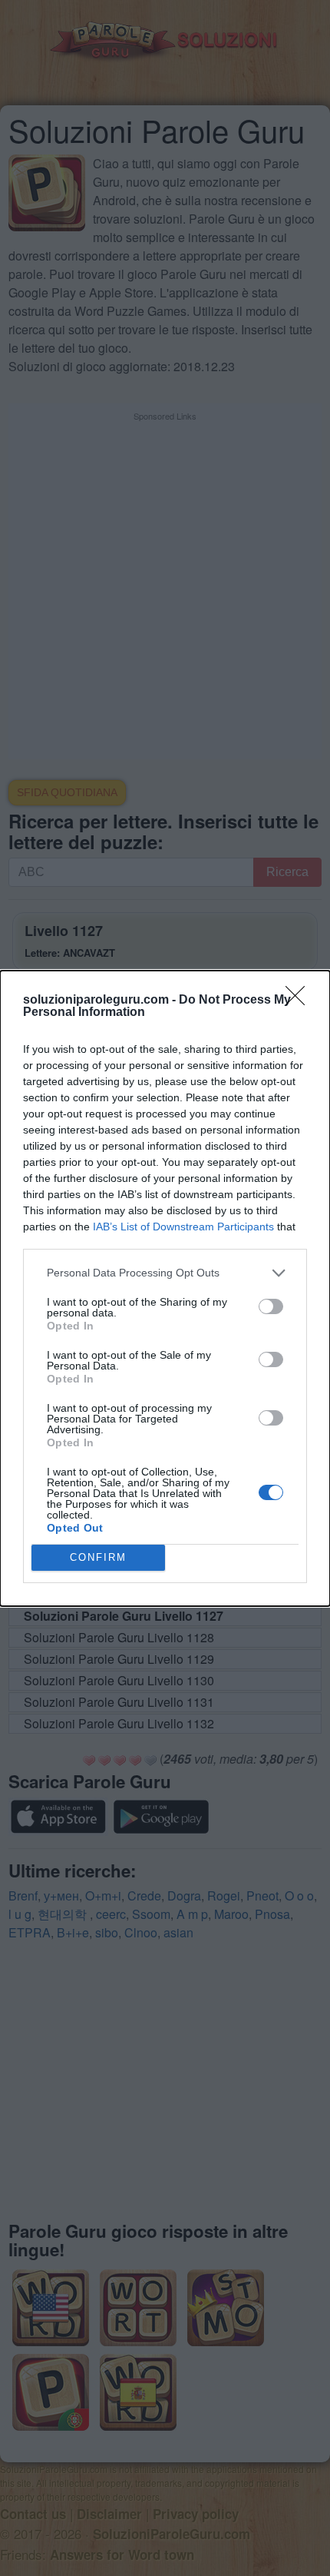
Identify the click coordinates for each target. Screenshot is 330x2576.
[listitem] (165, 1273)
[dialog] (165, 1288)
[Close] (300, 1001)
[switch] (271, 1306)
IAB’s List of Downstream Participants (183, 1227)
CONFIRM (98, 1557)
